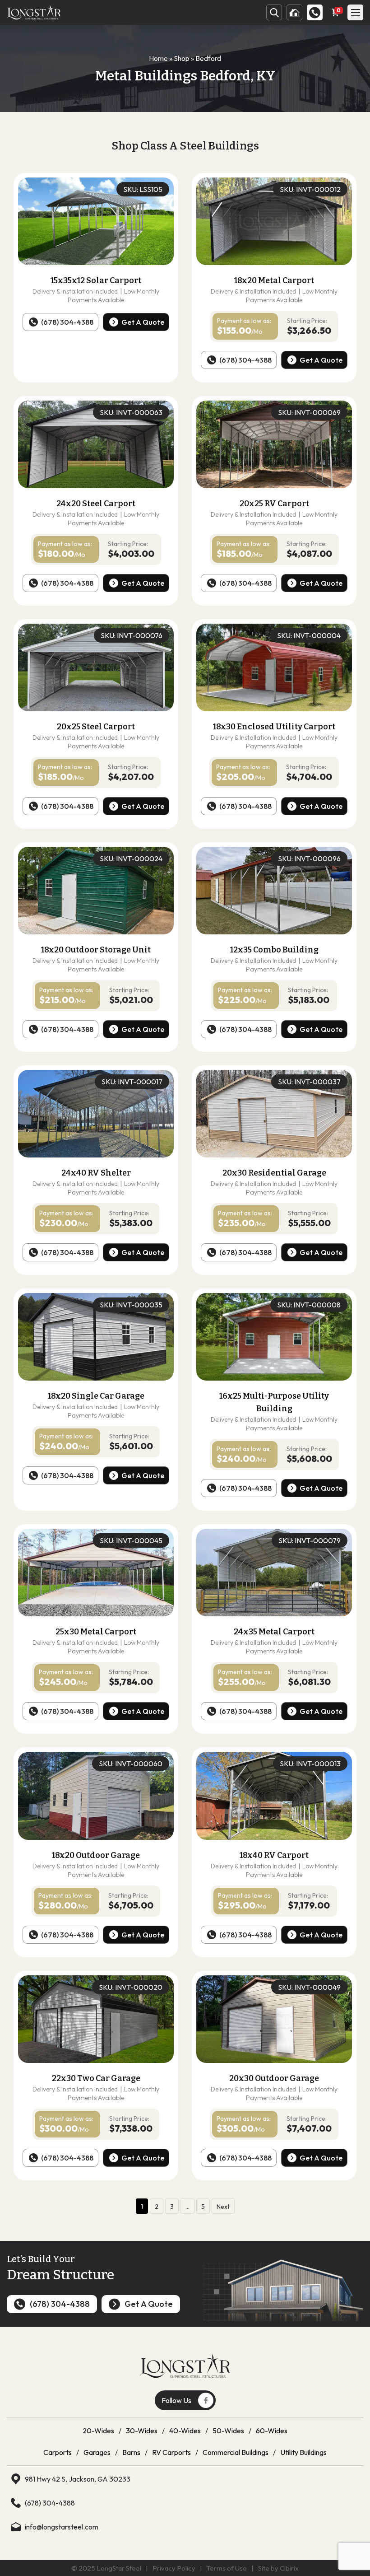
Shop (182, 58)
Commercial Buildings (236, 2452)
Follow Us (176, 2400)
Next (223, 2207)
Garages (97, 2452)
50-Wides (228, 2431)
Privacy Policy (174, 2568)
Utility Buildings (303, 2452)
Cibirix (289, 2568)
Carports (58, 2452)
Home (158, 58)
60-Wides (272, 2431)
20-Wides (98, 2431)
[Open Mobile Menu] (355, 12)
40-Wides (185, 2431)
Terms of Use (227, 2568)
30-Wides (142, 2431)
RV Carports (171, 2452)
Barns (131, 2452)
